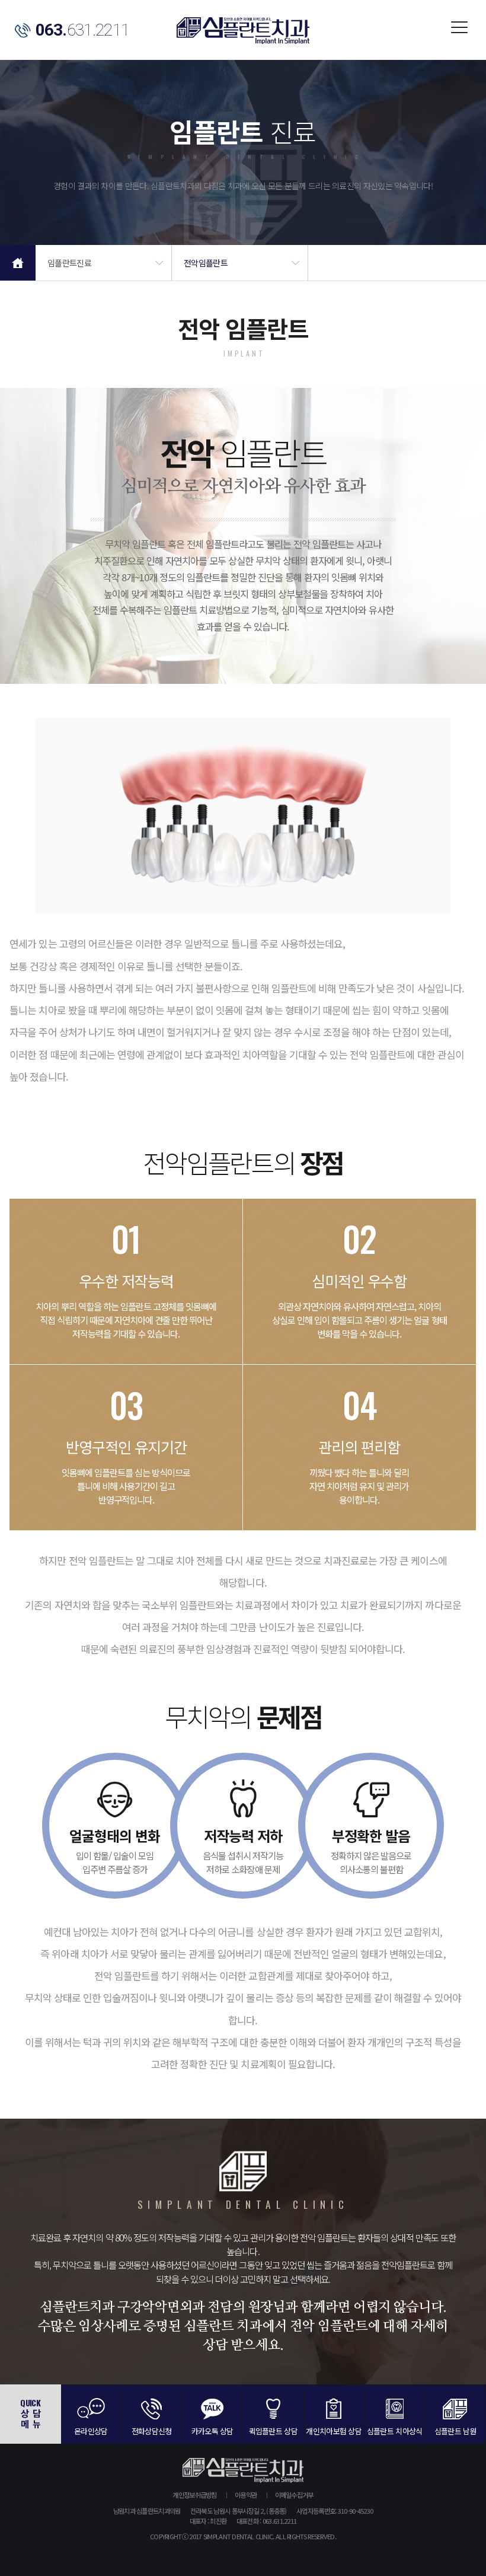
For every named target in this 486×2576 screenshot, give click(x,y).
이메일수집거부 (294, 2495)
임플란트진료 (69, 263)
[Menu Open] (456, 30)
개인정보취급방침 (194, 2495)
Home (18, 263)
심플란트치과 (243, 31)
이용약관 (246, 2495)
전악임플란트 (206, 263)
